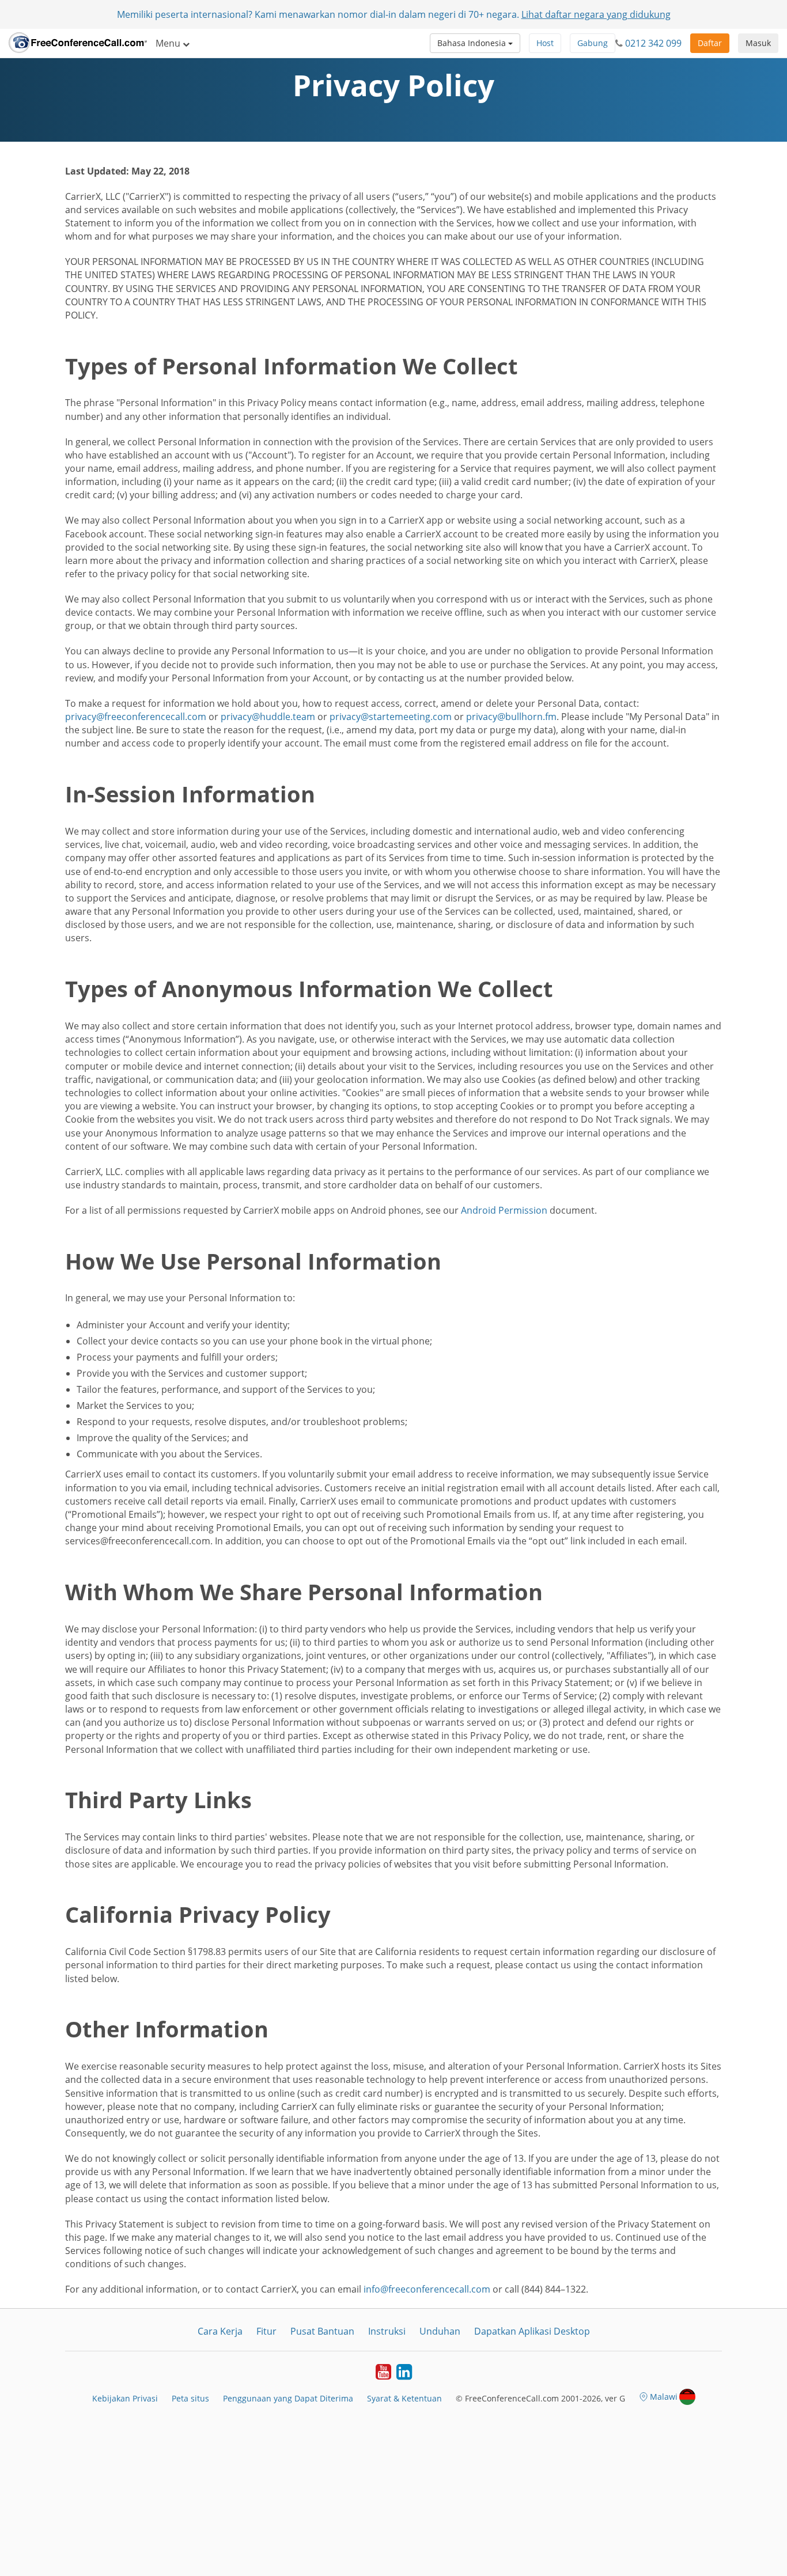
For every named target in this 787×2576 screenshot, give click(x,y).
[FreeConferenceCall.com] (78, 43)
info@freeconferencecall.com (427, 2289)
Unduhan (440, 2331)
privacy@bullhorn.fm (511, 717)
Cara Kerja (220, 2331)
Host (545, 43)
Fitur (266, 2331)
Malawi (664, 2397)
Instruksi (387, 2331)
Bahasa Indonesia (473, 43)
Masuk (758, 43)
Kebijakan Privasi (125, 2398)
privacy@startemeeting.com (391, 717)
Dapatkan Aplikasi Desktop (532, 2331)
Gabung (593, 43)
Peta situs (190, 2398)
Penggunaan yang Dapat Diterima (288, 2398)
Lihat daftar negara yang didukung (596, 14)
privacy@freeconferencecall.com (136, 717)
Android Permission (504, 1210)
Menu (169, 43)
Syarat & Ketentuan (404, 2398)
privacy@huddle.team (268, 717)
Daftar (710, 43)
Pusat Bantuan (322, 2331)
